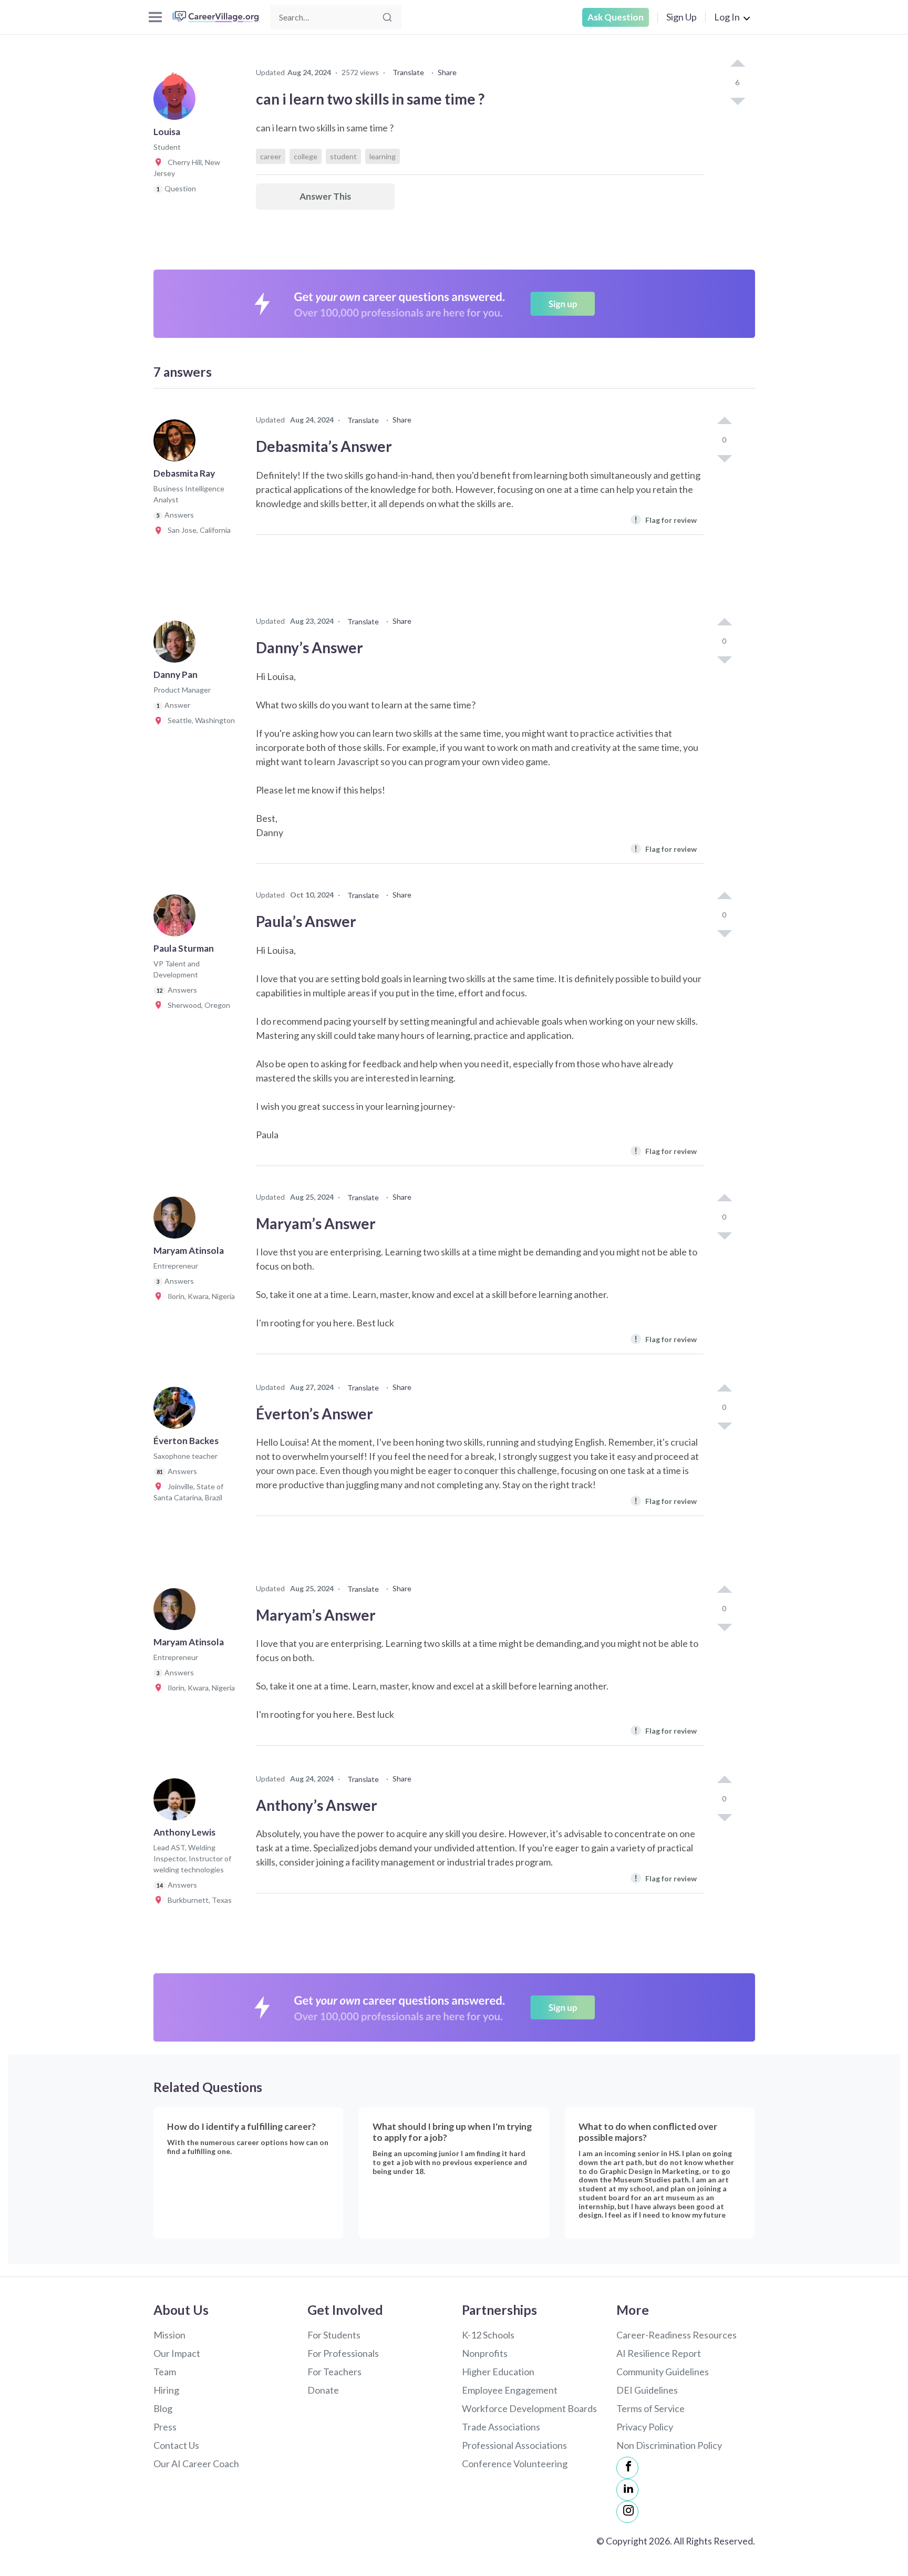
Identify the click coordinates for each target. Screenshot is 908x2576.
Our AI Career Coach (196, 2464)
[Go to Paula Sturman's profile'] (177, 919)
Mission (169, 2335)
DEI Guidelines (647, 2390)
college (306, 156)
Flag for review (665, 519)
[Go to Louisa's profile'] (177, 102)
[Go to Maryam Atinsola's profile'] (177, 1221)
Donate (323, 2390)
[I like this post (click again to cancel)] (737, 64)
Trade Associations (501, 2427)
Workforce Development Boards (529, 2408)
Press (165, 2427)
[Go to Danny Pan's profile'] (177, 645)
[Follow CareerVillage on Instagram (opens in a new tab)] (627, 2512)
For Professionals (343, 2353)
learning (383, 156)
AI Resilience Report (659, 2353)
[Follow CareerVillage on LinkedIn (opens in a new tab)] (627, 2490)
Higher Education (498, 2372)
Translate (408, 72)
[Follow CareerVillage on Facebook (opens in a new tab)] (627, 2468)
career (271, 156)
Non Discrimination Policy (669, 2445)
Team (165, 2372)
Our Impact (177, 2353)
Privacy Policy (645, 2427)
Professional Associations (514, 2445)
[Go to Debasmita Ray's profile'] (177, 444)
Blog (163, 2408)
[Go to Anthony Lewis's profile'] (177, 1802)
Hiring (166, 2390)
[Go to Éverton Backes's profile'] (177, 1411)
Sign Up (682, 17)
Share (447, 72)
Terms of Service (651, 2408)
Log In (727, 17)
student (343, 156)
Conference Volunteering (515, 2464)
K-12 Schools (488, 2335)
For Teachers (334, 2372)
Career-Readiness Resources (677, 2335)
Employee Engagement (510, 2390)
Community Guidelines (663, 2372)
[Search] (387, 17)
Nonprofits (485, 2353)
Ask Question (616, 17)
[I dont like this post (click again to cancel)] (737, 100)
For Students (334, 2335)
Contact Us (176, 2445)
